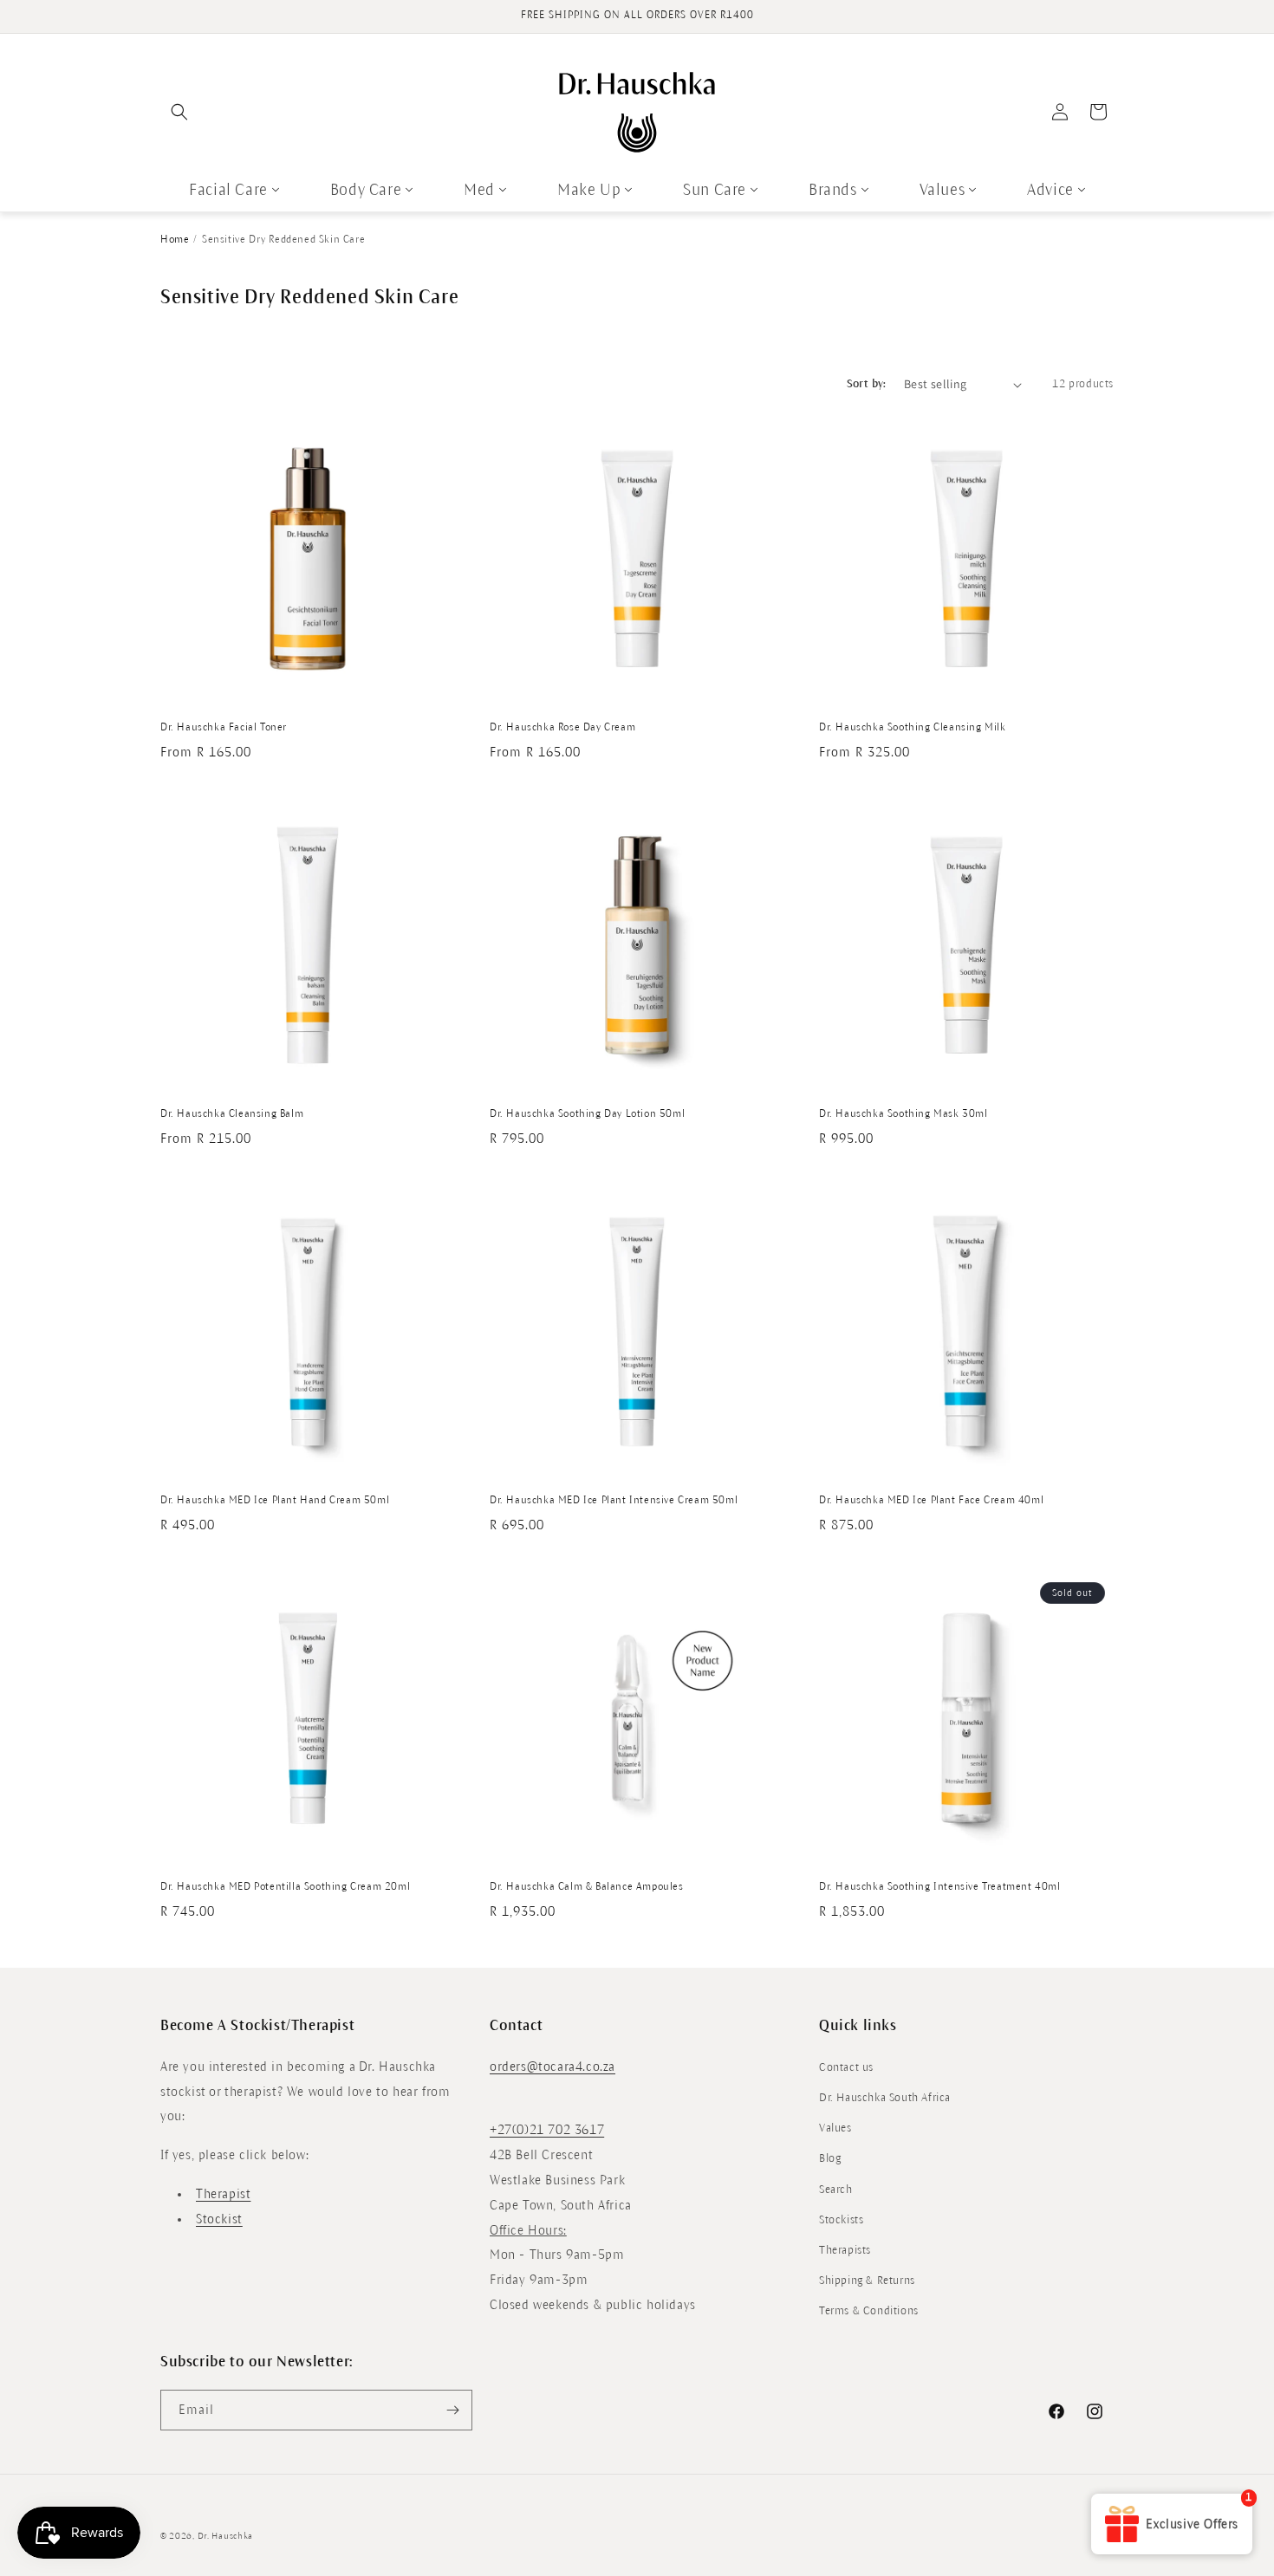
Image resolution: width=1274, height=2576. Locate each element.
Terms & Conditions (869, 2311)
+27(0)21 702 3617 (547, 2130)
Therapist (223, 2193)
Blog (830, 2158)
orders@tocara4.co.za (552, 2066)
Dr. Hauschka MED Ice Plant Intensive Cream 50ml (614, 1500)
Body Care (366, 190)
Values (942, 190)
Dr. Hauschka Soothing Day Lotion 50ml (587, 1114)
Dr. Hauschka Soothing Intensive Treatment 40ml (940, 1887)
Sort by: (867, 384)
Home (175, 240)
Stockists (841, 2219)
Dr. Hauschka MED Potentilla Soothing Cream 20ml (285, 1887)
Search (836, 2189)
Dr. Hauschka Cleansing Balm (232, 1114)
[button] (179, 112)
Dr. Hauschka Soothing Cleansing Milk (913, 727)
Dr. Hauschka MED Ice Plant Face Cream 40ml (931, 1500)
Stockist (219, 2218)
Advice (1050, 190)
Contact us (846, 2067)
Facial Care (228, 190)
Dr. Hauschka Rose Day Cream (562, 727)
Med (479, 190)
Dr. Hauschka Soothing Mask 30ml (903, 1114)
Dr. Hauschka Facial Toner (224, 727)
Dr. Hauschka (225, 2536)
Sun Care (715, 190)
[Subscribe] (452, 2410)
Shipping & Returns (867, 2281)
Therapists (845, 2249)
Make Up (589, 190)
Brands (833, 190)
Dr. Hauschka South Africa (885, 2097)
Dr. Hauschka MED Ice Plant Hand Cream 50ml (275, 1500)
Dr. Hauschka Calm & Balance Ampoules (587, 1887)
